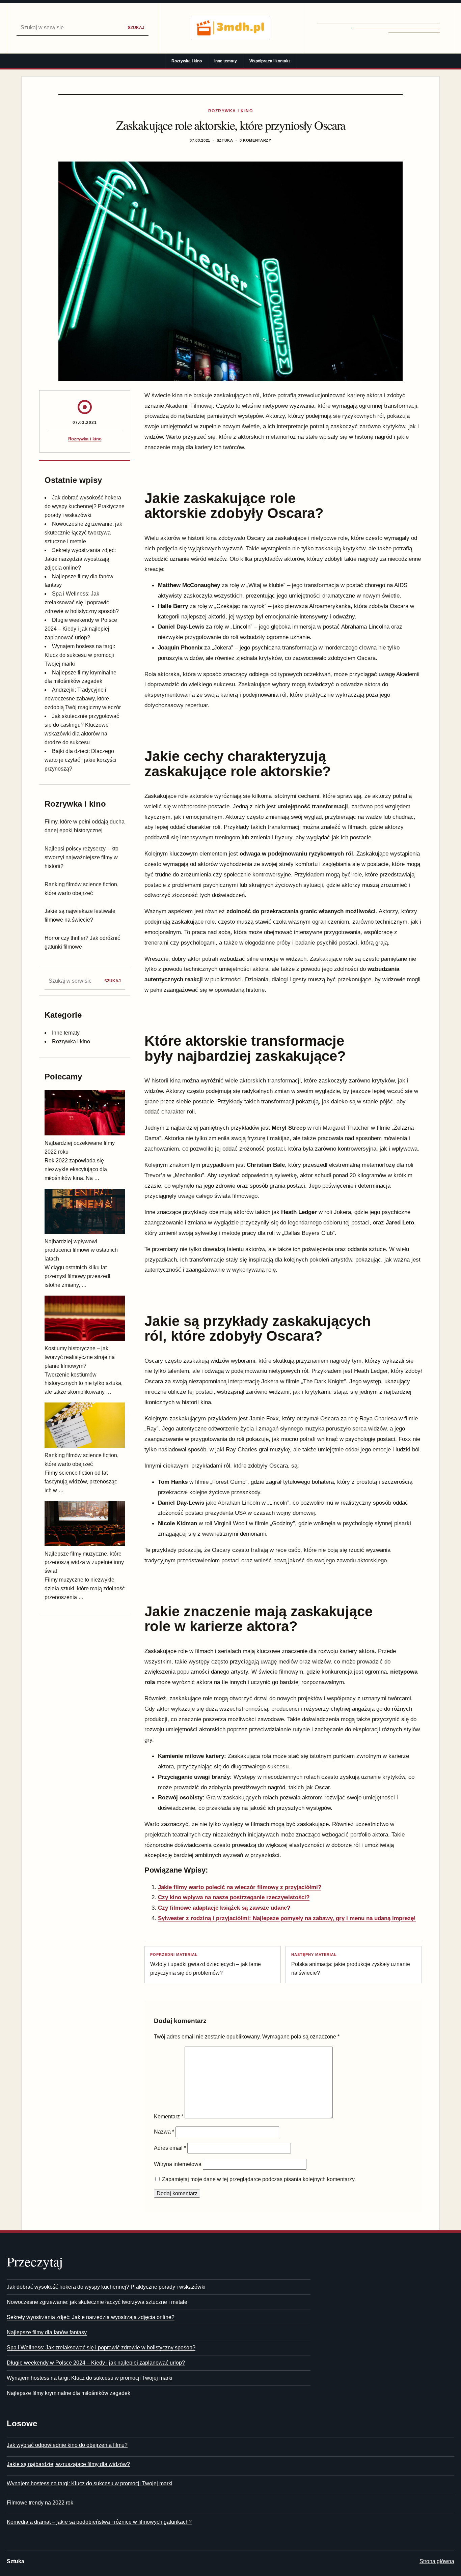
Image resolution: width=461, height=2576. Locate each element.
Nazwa (164, 2132)
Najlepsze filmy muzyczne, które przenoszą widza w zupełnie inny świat (84, 1562)
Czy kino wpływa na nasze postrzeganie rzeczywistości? (234, 1897)
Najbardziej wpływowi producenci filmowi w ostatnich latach (81, 1250)
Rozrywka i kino (187, 61)
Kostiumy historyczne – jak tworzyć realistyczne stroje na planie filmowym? (80, 1357)
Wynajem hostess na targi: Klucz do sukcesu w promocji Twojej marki (80, 655)
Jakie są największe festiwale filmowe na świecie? (80, 915)
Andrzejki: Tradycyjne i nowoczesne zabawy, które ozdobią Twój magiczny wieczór (83, 699)
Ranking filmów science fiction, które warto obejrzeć (82, 889)
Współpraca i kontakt (270, 61)
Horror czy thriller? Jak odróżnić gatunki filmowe (82, 942)
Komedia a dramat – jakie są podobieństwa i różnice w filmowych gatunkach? (99, 2522)
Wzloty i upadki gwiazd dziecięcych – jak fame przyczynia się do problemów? (206, 1964)
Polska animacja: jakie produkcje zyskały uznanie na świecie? (351, 1964)
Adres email (170, 2148)
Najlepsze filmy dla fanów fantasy (47, 2332)
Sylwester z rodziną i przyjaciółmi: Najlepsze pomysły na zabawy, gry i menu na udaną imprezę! (287, 1918)
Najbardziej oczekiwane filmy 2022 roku (80, 1147)
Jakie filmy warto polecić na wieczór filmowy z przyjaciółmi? (240, 1887)
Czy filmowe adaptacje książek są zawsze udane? (224, 1908)
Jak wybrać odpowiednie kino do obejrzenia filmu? (67, 2445)
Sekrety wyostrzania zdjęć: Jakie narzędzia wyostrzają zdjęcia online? (80, 559)
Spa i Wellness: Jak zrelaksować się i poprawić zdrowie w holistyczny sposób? (82, 602)
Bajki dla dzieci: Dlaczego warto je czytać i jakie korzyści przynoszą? (80, 760)
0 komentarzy (255, 140)
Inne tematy (226, 61)
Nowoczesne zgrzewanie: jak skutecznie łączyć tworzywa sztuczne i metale (83, 533)
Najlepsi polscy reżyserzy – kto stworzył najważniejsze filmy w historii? (82, 857)
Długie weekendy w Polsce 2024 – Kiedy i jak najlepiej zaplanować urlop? (81, 629)
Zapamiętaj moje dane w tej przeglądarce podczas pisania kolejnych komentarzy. (259, 2179)
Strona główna (437, 2561)
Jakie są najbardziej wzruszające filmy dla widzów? (68, 2464)
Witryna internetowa (178, 2164)
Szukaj (136, 27)
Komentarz (169, 2117)
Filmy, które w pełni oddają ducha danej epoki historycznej (85, 826)
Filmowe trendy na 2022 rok (40, 2503)
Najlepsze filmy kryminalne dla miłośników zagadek (69, 2393)
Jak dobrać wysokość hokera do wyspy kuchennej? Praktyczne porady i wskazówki (85, 506)
